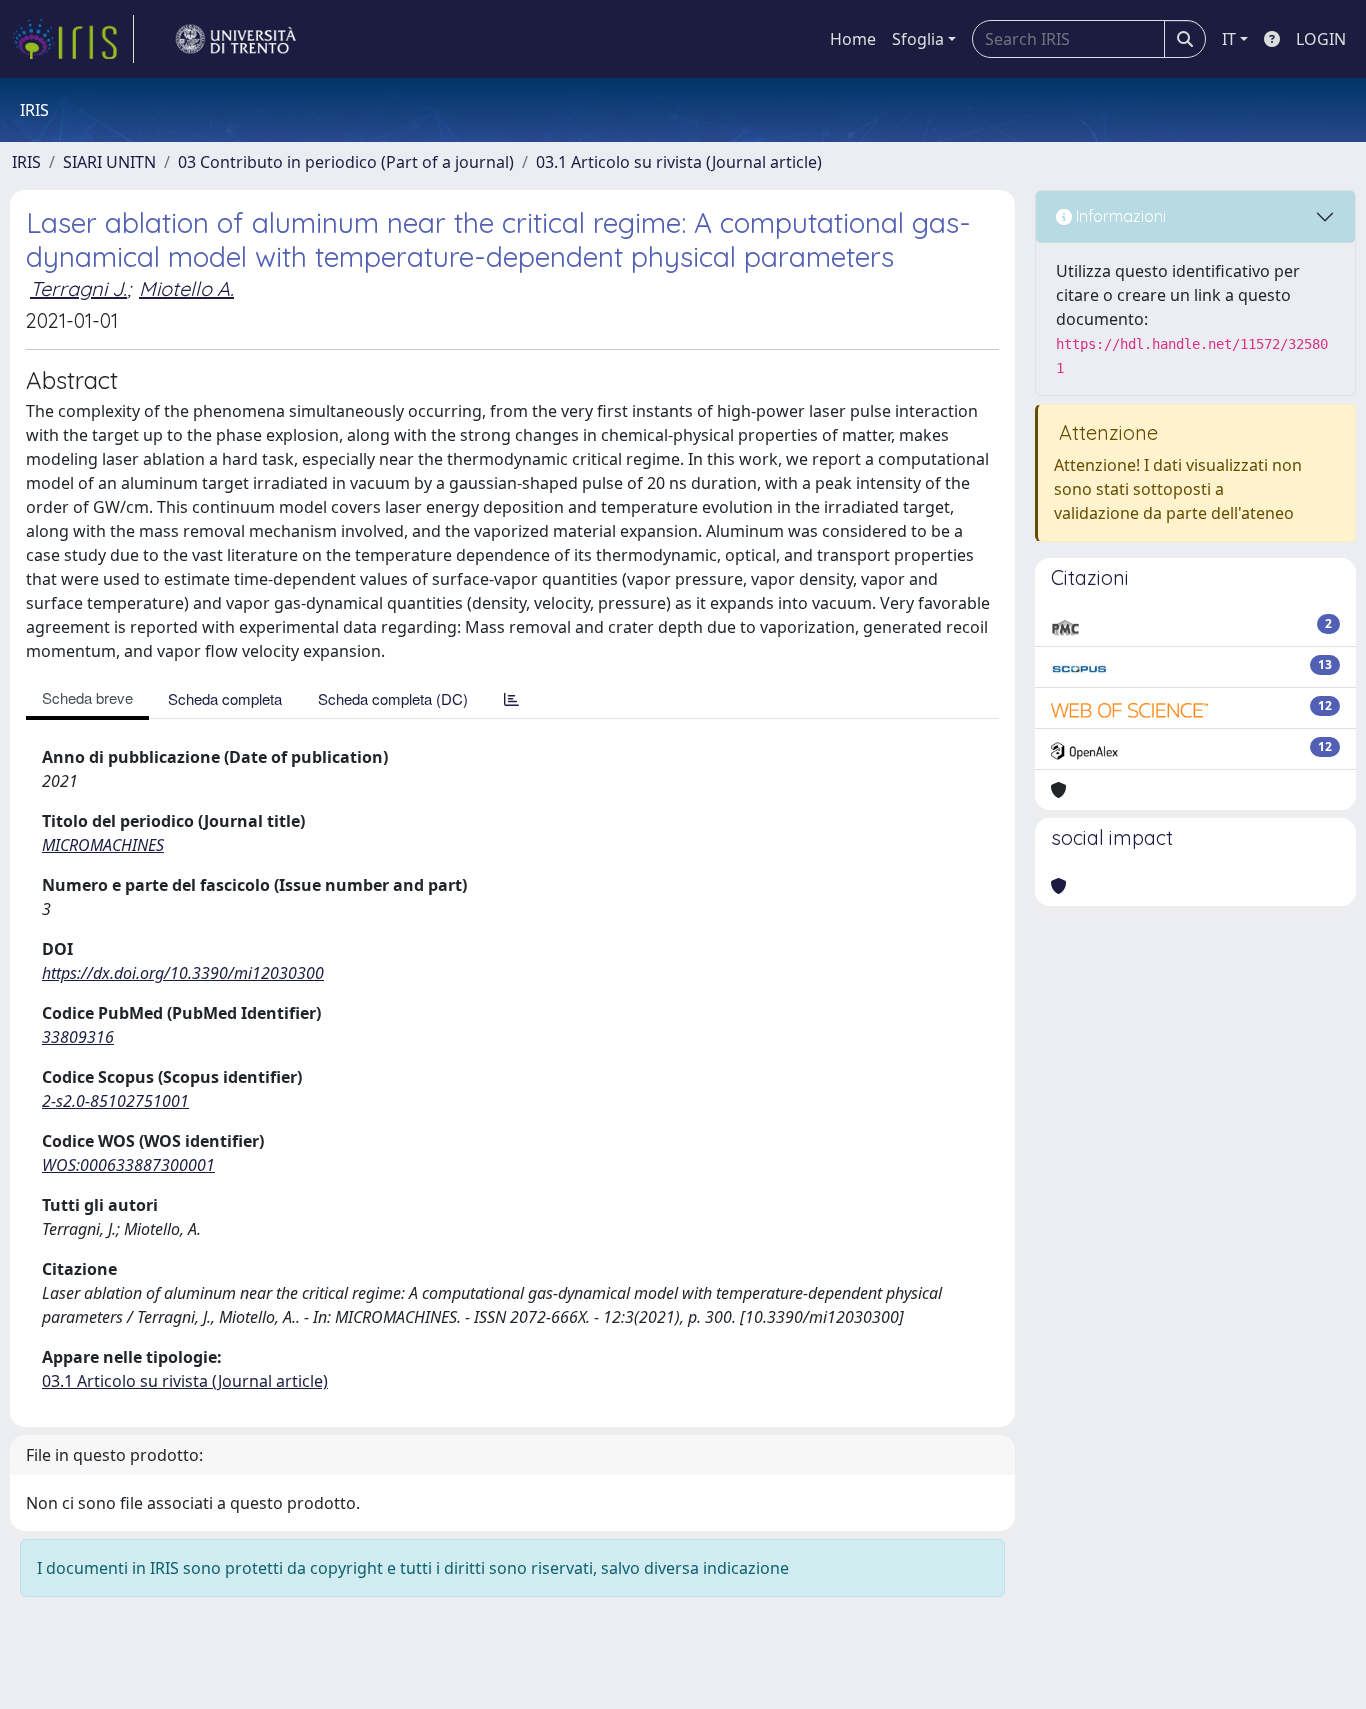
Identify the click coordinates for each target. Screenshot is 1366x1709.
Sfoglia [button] (918, 39)
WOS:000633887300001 (128, 1165)
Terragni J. (78, 288)
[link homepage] (73, 39)
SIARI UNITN (109, 162)
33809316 (78, 1037)
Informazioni (1119, 216)
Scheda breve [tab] (87, 697)
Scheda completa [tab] (225, 698)
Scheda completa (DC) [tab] (393, 698)
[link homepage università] (236, 39)
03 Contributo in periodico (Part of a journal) (346, 162)
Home (853, 39)
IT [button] (1229, 39)
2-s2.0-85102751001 (115, 1101)
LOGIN (1321, 39)
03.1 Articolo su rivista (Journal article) (679, 162)
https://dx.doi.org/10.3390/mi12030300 (183, 973)
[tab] (511, 698)
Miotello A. (186, 288)
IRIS (26, 162)
